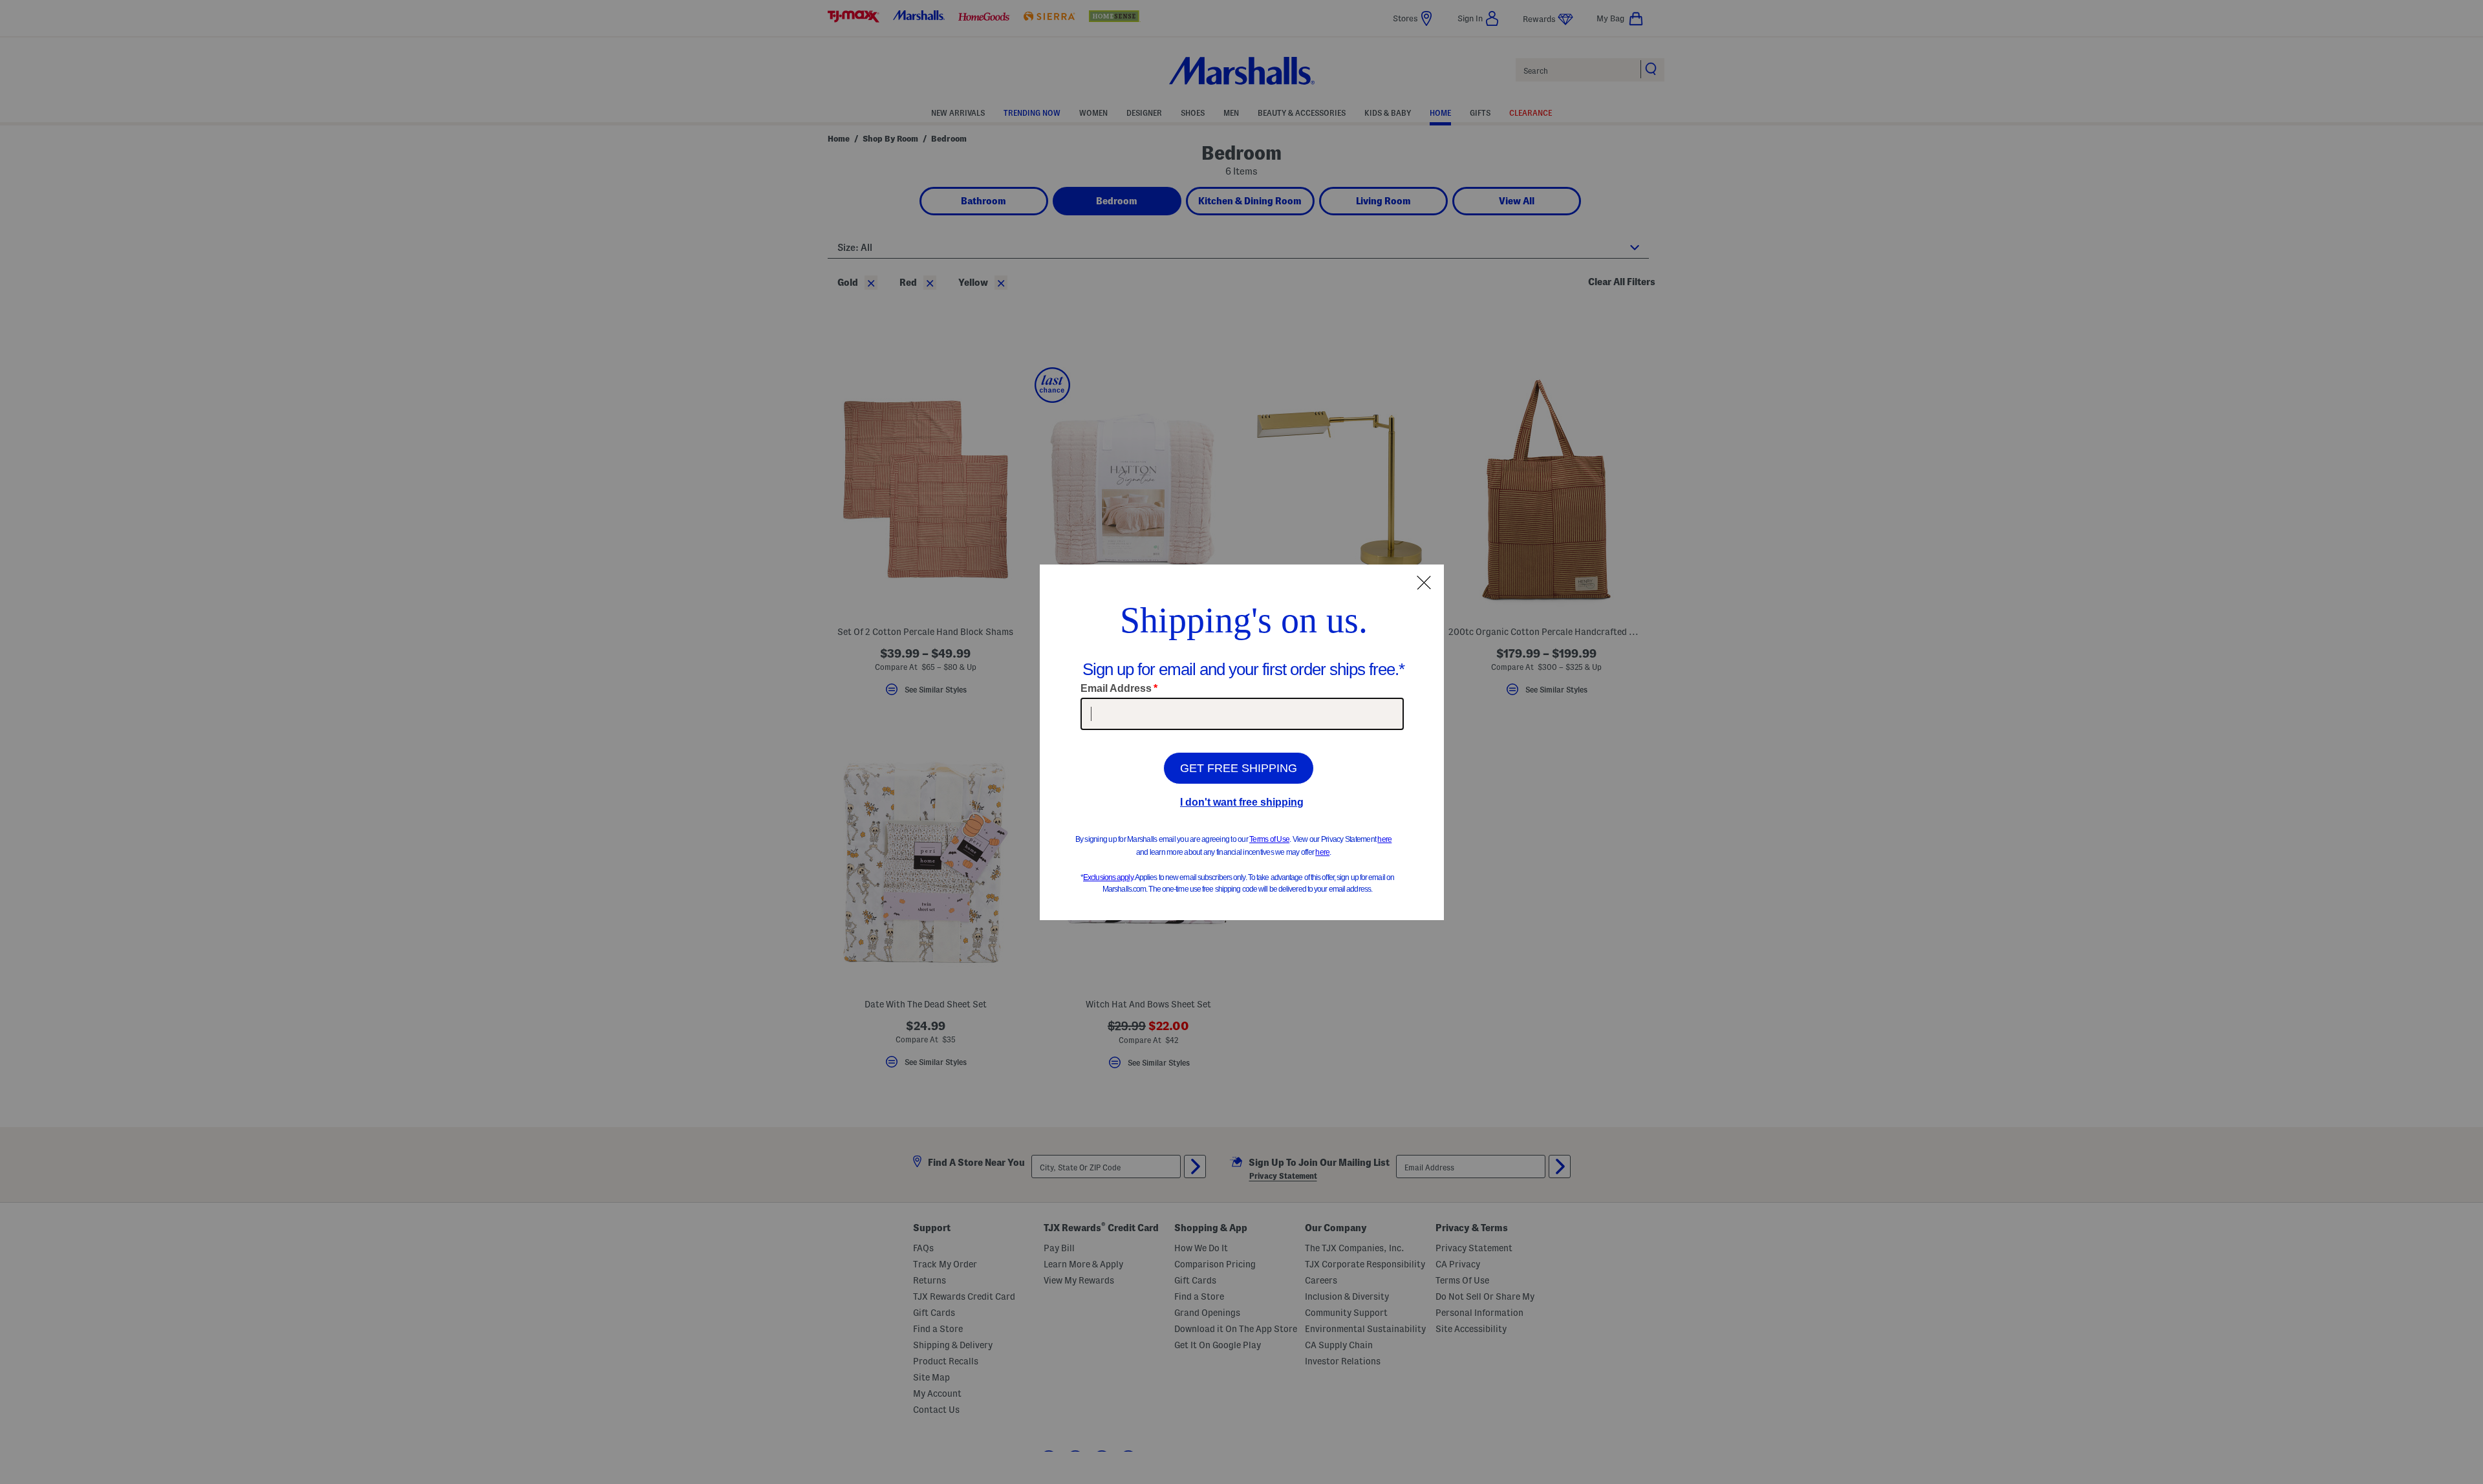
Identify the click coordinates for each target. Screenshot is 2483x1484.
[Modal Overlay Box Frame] (1242, 742)
